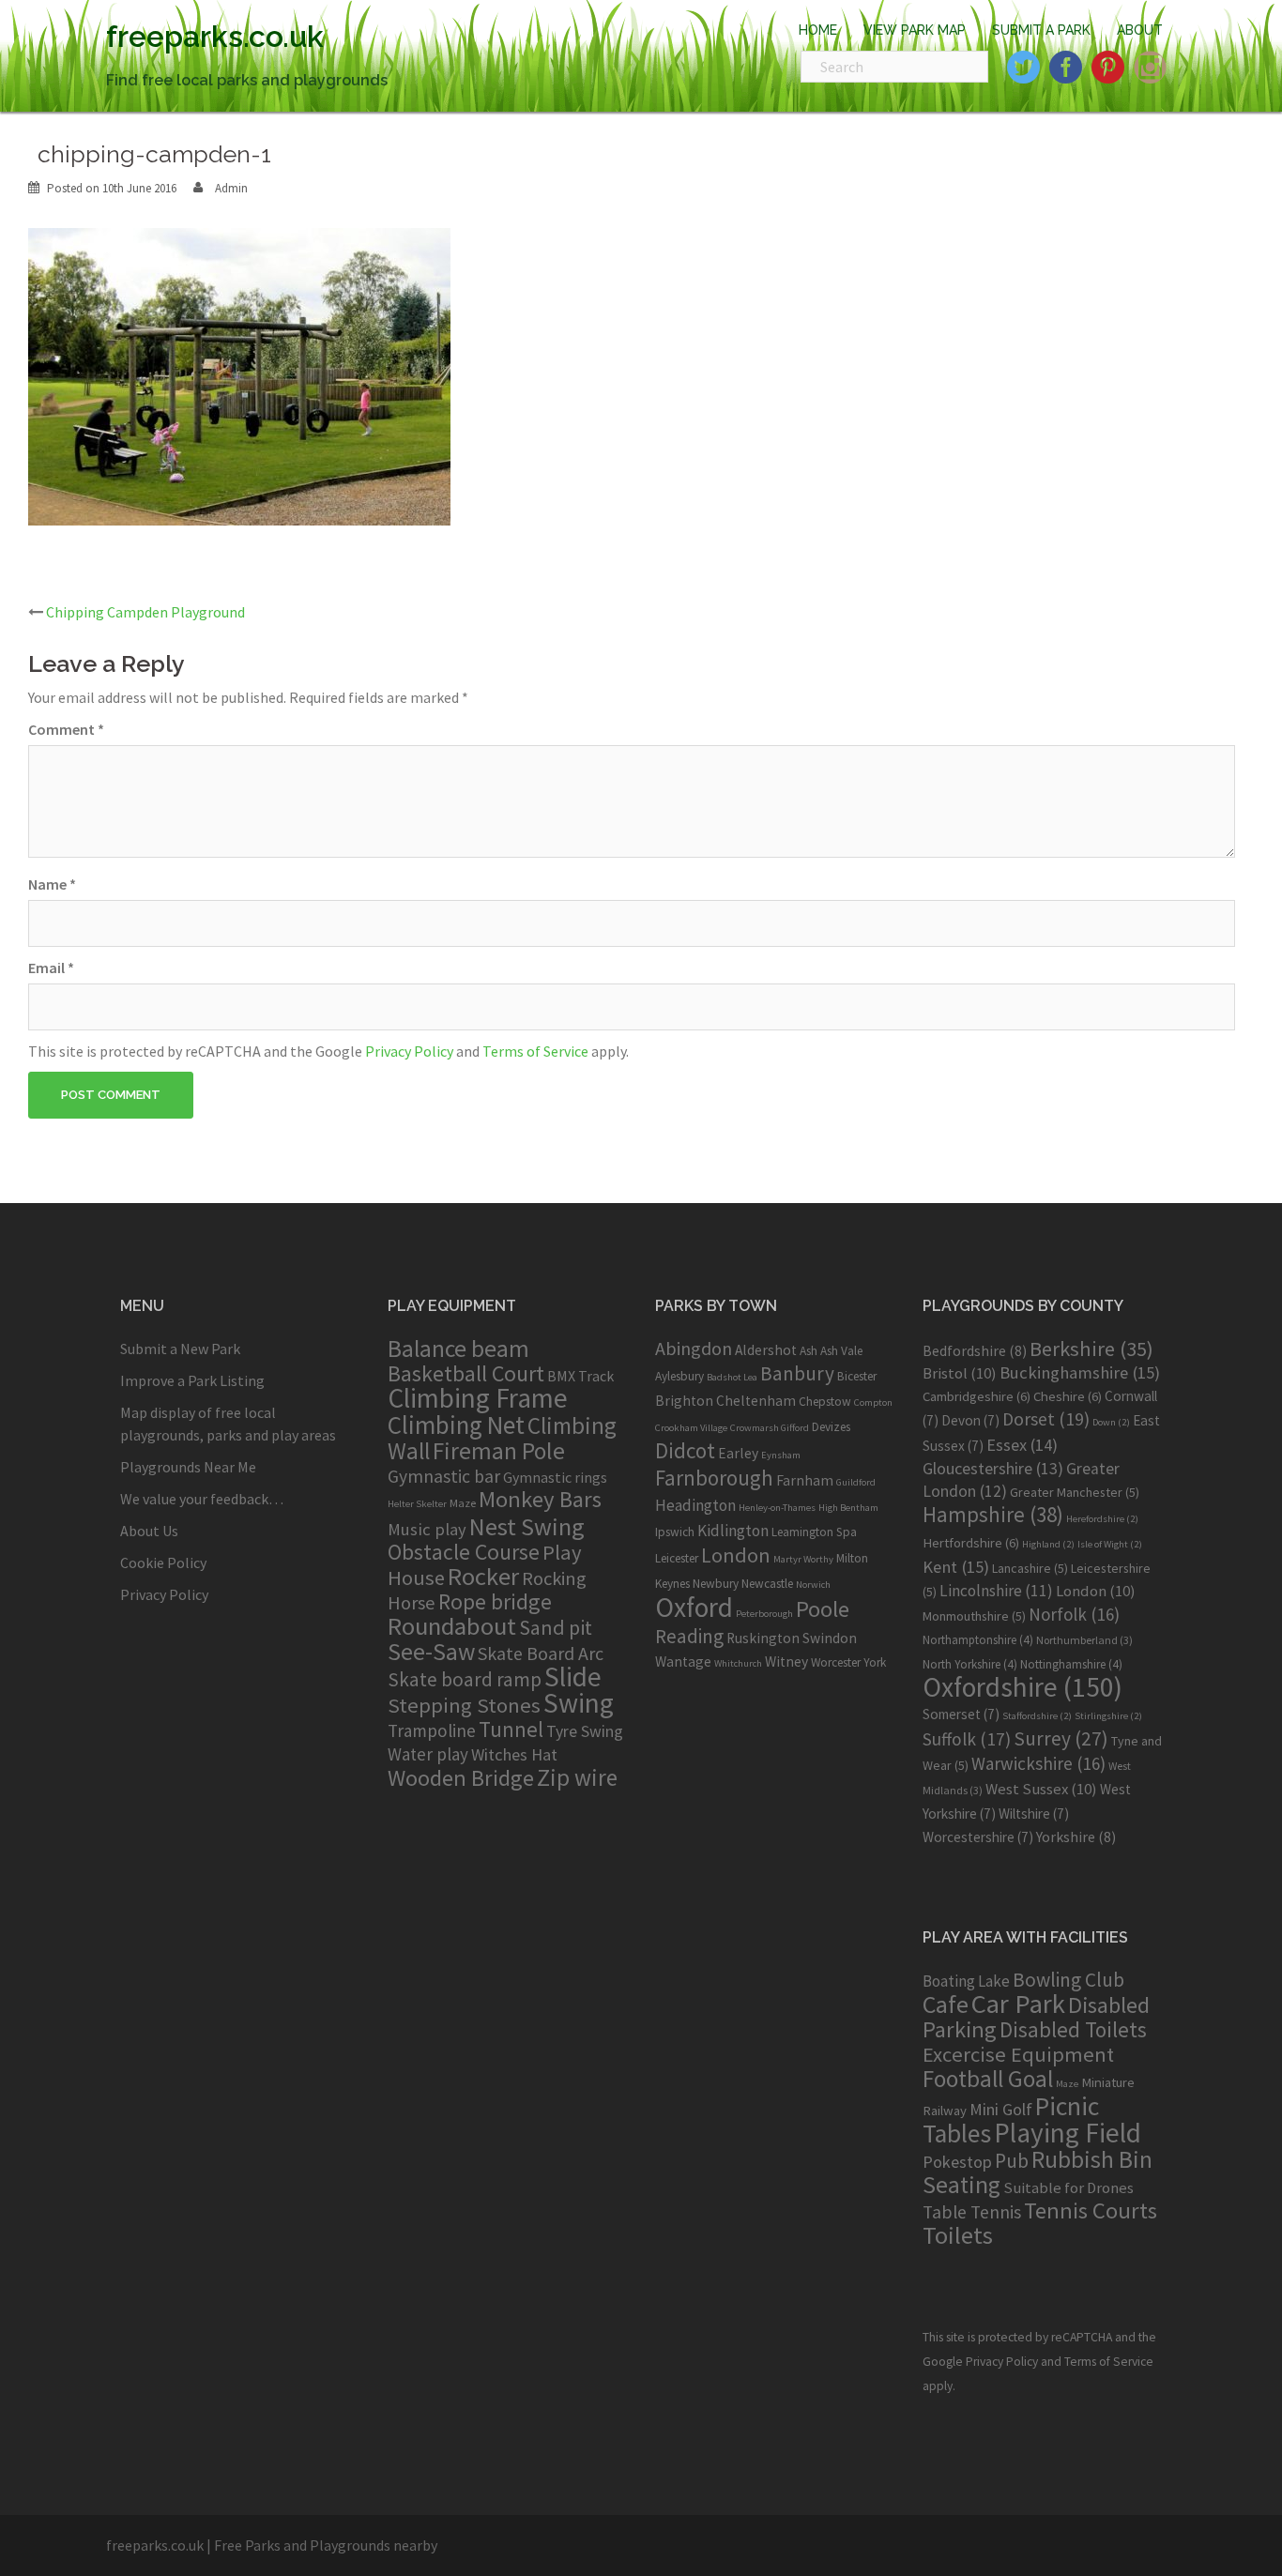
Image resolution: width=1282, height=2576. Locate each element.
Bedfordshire (975, 1350)
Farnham (805, 1480)
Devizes (831, 1427)
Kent (956, 1567)
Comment (66, 729)
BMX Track (580, 1376)
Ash (809, 1351)
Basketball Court (466, 1373)
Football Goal (988, 2079)
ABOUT (1140, 30)
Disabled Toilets (1073, 2029)
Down (1111, 1422)
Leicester (677, 1558)
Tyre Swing (585, 1731)
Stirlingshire (1108, 1716)
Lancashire (1030, 1568)
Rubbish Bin (1092, 2159)
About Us (149, 1531)
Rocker (483, 1576)
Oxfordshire (1023, 1687)
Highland (1048, 1544)
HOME (818, 30)
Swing (579, 1703)
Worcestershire (978, 1837)
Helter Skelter (417, 1504)
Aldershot (766, 1350)
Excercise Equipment (1018, 2054)
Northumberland (1084, 1640)
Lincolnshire (996, 1591)
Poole (823, 1609)
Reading (689, 1636)
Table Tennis (972, 2212)
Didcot (685, 1450)
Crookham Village (691, 1428)
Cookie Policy (163, 1562)
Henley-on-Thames (777, 1508)
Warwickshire (1038, 1763)
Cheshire (1068, 1396)
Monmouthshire (974, 1616)
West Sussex (1041, 1789)
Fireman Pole (499, 1451)
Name (52, 884)
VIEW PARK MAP (915, 30)
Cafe (946, 2004)
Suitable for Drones (1068, 2188)
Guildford (856, 1482)
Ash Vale (841, 1351)
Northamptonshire (978, 1640)
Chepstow (825, 1402)
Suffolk (967, 1739)
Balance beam (458, 1349)
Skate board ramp (465, 1679)
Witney (786, 1661)
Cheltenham (756, 1401)
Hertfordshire (971, 1543)
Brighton (684, 1401)
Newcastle (767, 1584)
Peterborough (764, 1614)
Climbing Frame (478, 1398)
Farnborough (714, 1478)
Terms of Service (535, 1051)
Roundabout (452, 1626)
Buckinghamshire (1080, 1372)
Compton (873, 1402)
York (875, 1662)
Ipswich (675, 1532)
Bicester (857, 1376)
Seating (961, 2184)
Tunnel (511, 1729)
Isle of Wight (1110, 1544)
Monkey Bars (540, 1499)
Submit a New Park (180, 1349)
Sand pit (556, 1627)
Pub (1012, 2161)
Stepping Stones (464, 1705)
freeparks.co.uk (215, 36)
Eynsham (781, 1455)
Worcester (836, 1662)
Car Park (1018, 2004)
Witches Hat (514, 1754)
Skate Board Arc (541, 1653)
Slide (573, 1677)
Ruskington (763, 1638)
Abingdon (694, 1348)
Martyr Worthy (803, 1559)
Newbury (716, 1584)
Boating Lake (966, 1981)
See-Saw (431, 1652)
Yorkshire (1076, 1837)
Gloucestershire (993, 1468)
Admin (231, 188)
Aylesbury (679, 1376)
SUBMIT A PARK (1041, 30)
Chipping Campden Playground (145, 612)
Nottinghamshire (1071, 1664)
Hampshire (993, 1515)
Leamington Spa (814, 1532)
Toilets (958, 2235)
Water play (428, 1754)
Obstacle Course (464, 1552)
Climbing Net (456, 1425)
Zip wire (577, 1777)
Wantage (683, 1661)
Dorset (1046, 1419)
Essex (1022, 1445)
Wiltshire (1034, 1814)
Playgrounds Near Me (188, 1467)
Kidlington (733, 1531)
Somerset (961, 1714)
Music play (427, 1529)
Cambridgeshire (977, 1396)
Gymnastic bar (444, 1476)
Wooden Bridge (461, 1778)
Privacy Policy (409, 1051)
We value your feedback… (202, 1499)
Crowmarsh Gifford (770, 1428)
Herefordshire (1102, 1519)
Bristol (960, 1373)
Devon (970, 1420)
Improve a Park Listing (192, 1380)
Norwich (813, 1585)
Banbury (797, 1373)
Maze (463, 1502)
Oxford (694, 1607)
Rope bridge (495, 1601)
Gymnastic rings (555, 1477)
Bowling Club (1068, 1980)
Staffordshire (1037, 1716)
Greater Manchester (1075, 1492)
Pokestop (957, 2162)
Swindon (830, 1638)
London (736, 1555)
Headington (695, 1505)
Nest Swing (527, 1526)
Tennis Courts (1091, 2210)
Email (51, 968)
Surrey (1061, 1738)
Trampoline (432, 1730)
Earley (738, 1453)
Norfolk (1074, 1614)
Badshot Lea (732, 1377)
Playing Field (1068, 2133)
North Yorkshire (970, 1664)
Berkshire (1091, 1349)
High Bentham (848, 1508)
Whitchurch (738, 1663)
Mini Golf (1001, 2109)
